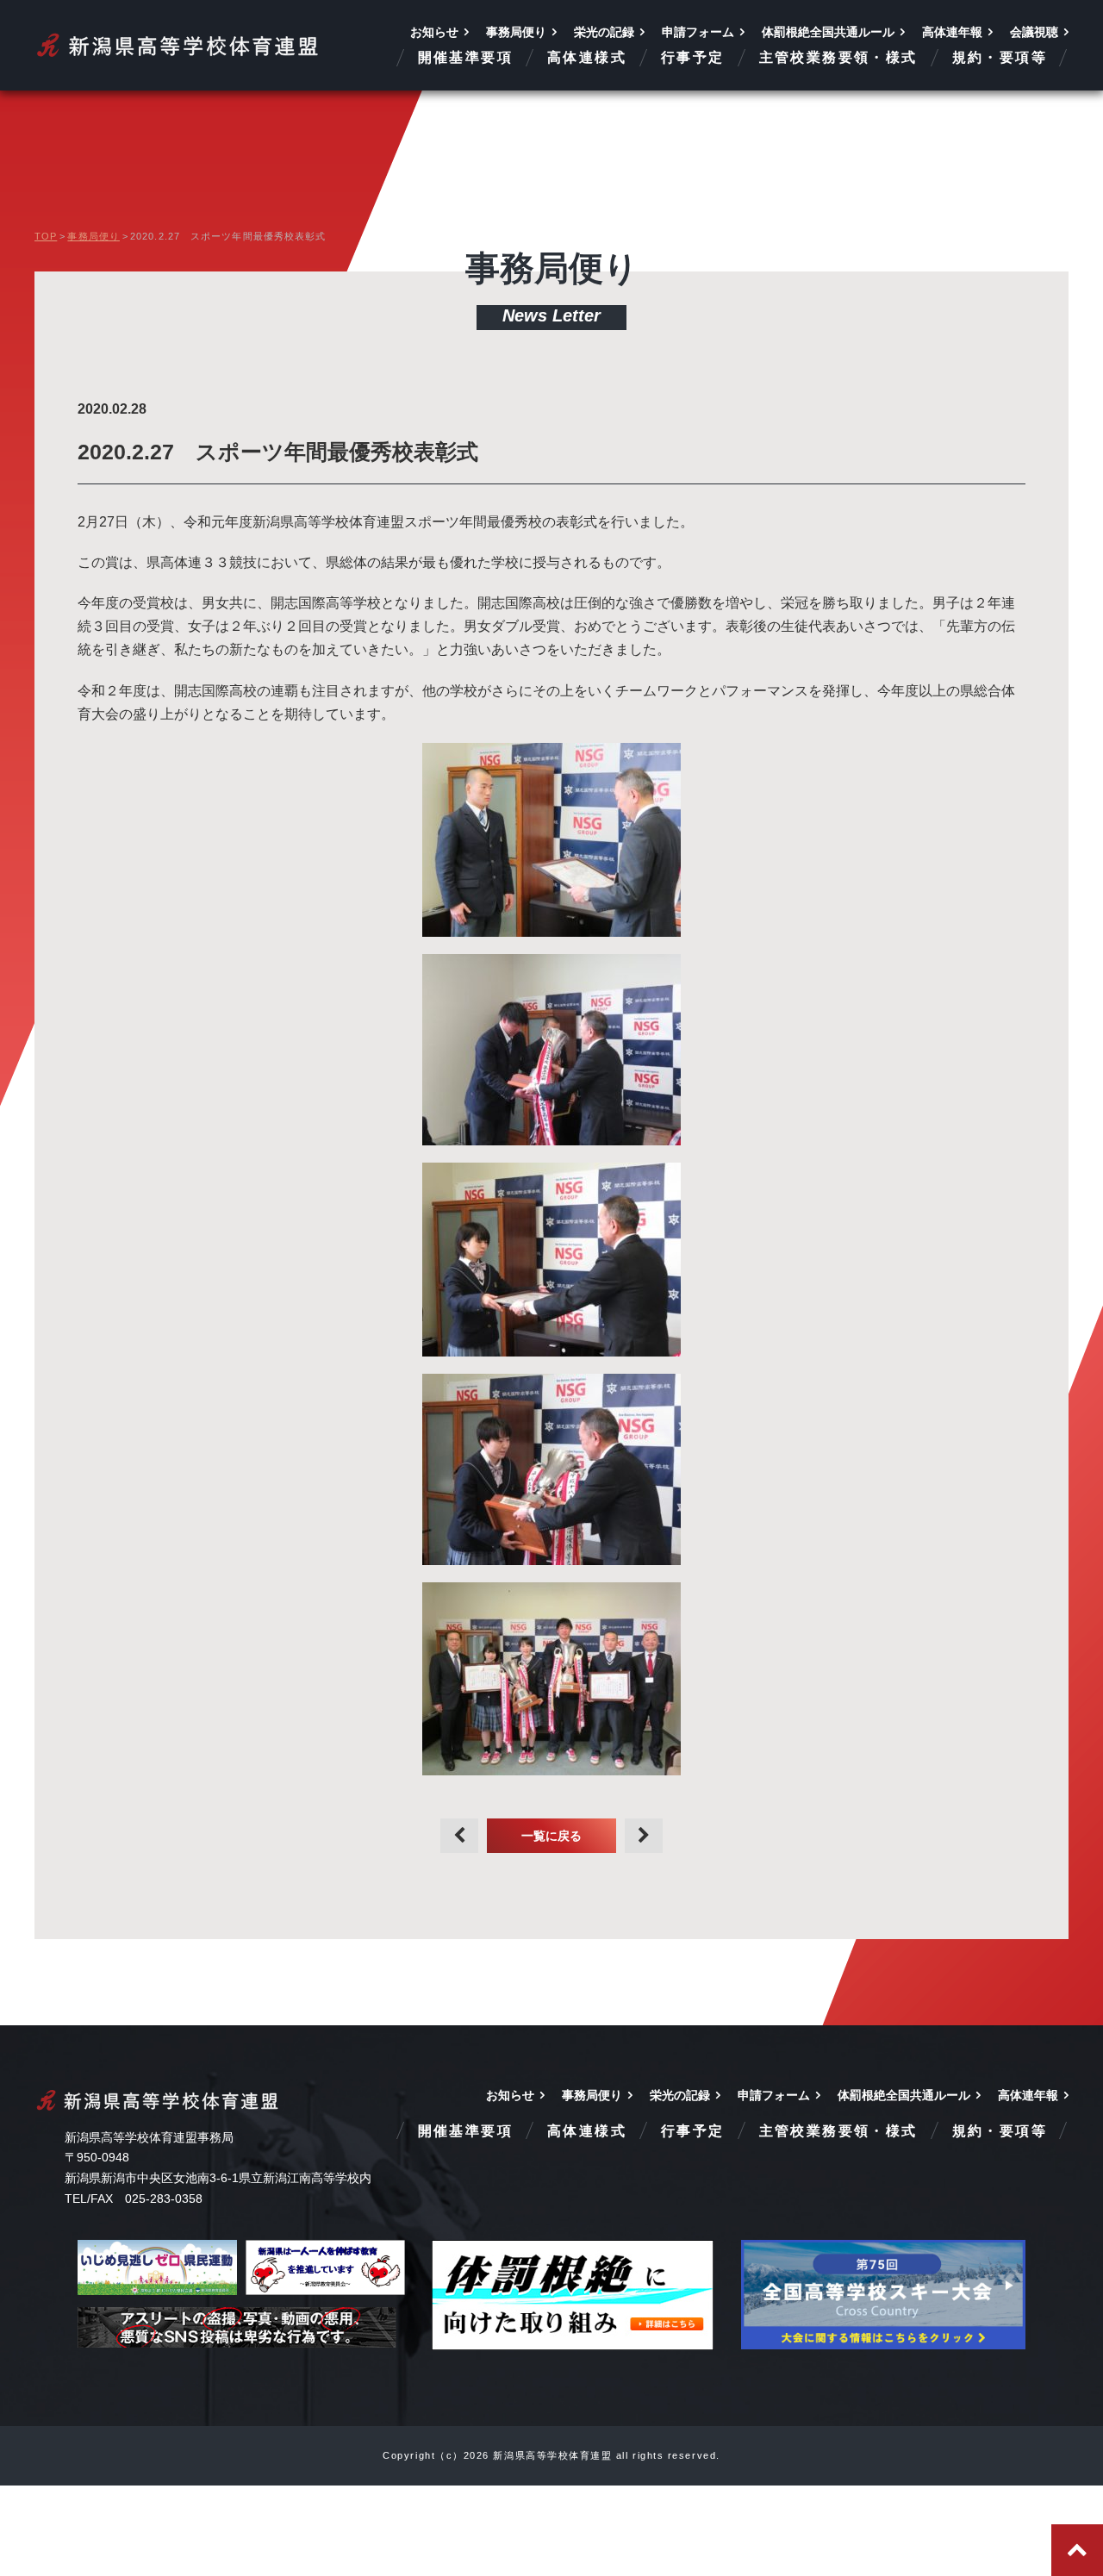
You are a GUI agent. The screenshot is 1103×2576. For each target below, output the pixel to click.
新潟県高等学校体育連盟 (179, 45)
